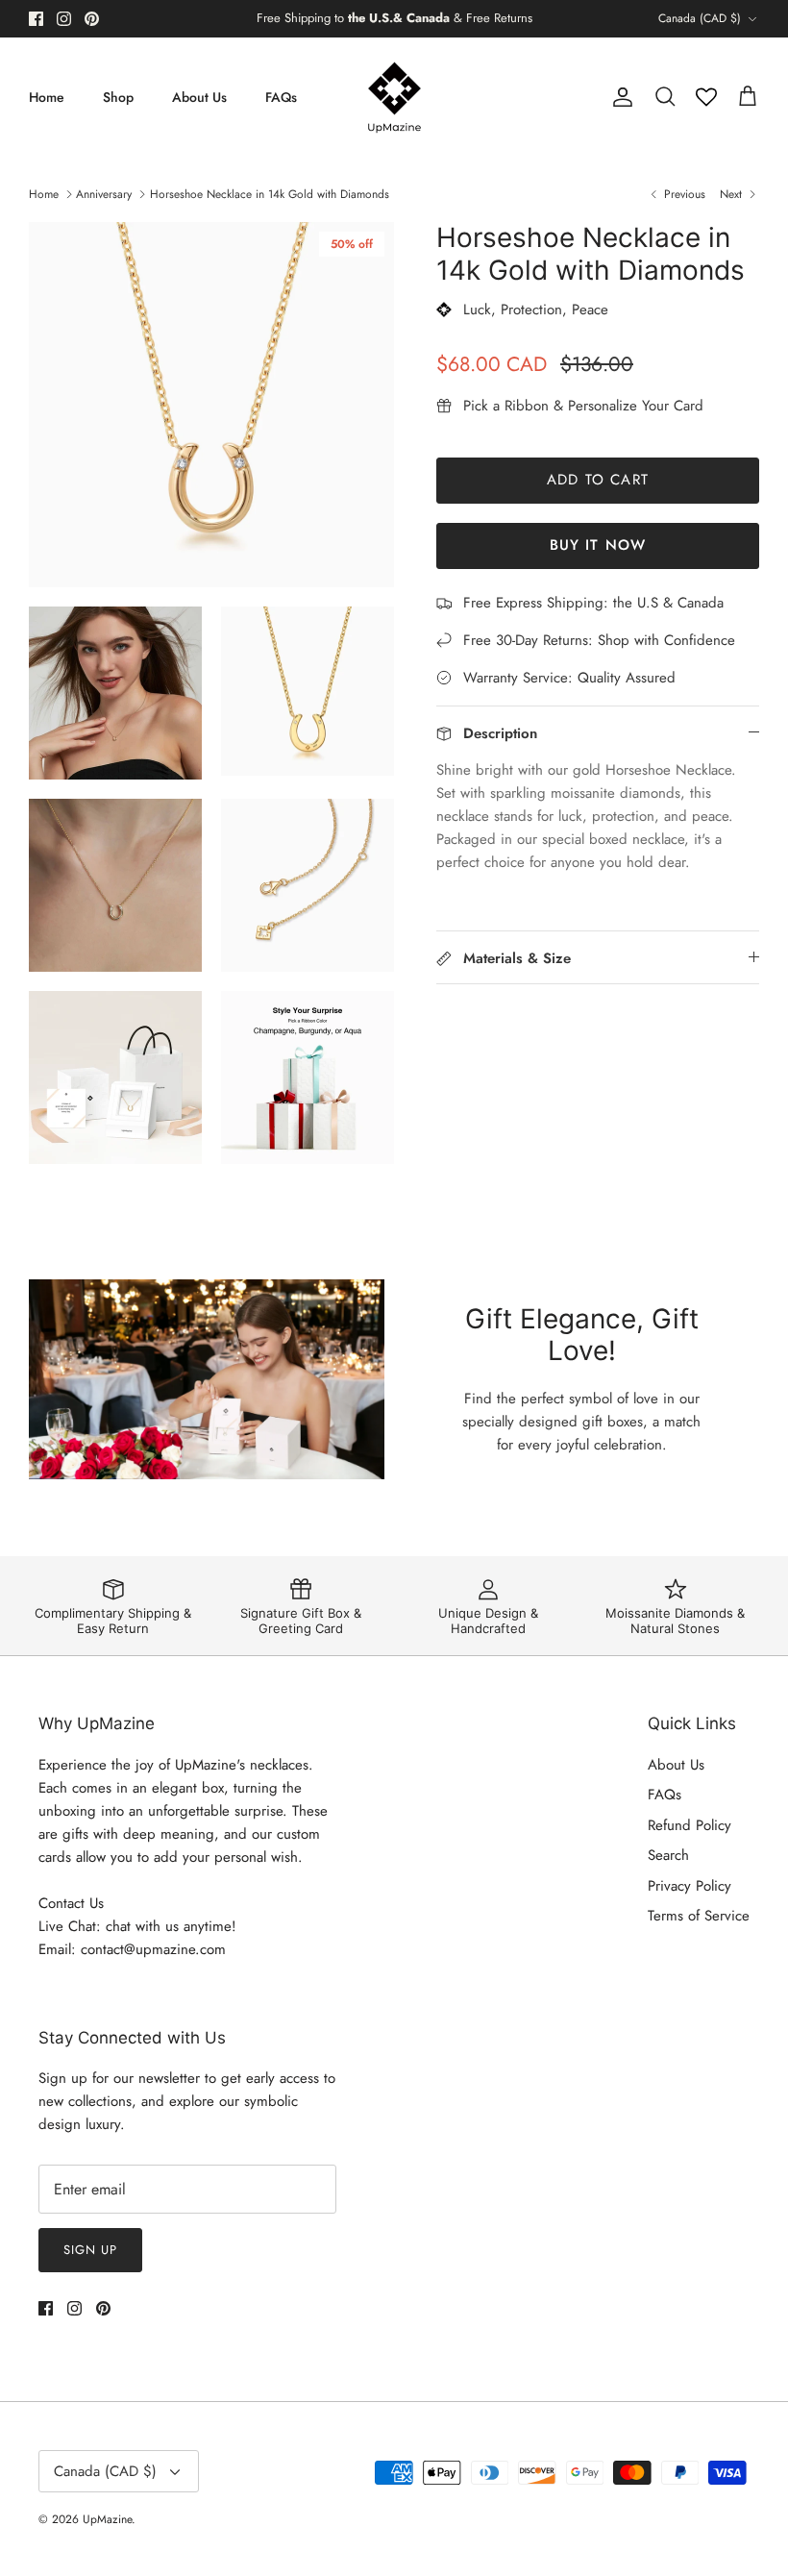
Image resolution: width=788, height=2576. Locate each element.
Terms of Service (699, 1916)
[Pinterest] (92, 19)
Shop (118, 97)
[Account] (619, 97)
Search (668, 1855)
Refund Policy (689, 1825)
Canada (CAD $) (700, 18)
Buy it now (598, 545)
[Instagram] (64, 19)
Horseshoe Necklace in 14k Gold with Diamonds (270, 194)
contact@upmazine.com (153, 1949)
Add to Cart (598, 480)
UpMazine (107, 2519)
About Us (199, 97)
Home (47, 97)
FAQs (281, 97)
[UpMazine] (394, 98)
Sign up (90, 2250)
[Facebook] (36, 19)
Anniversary (104, 194)
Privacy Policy (689, 1886)
